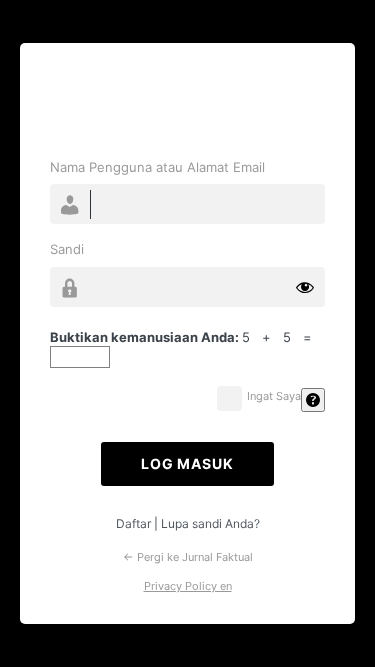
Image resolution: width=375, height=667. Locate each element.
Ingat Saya (274, 396)
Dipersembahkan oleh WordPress (187, 103)
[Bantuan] (313, 400)
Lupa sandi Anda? (210, 523)
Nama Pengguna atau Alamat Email (157, 167)
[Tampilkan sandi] (305, 287)
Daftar (133, 523)
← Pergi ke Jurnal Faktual (188, 557)
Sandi (67, 249)
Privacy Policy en (188, 586)
